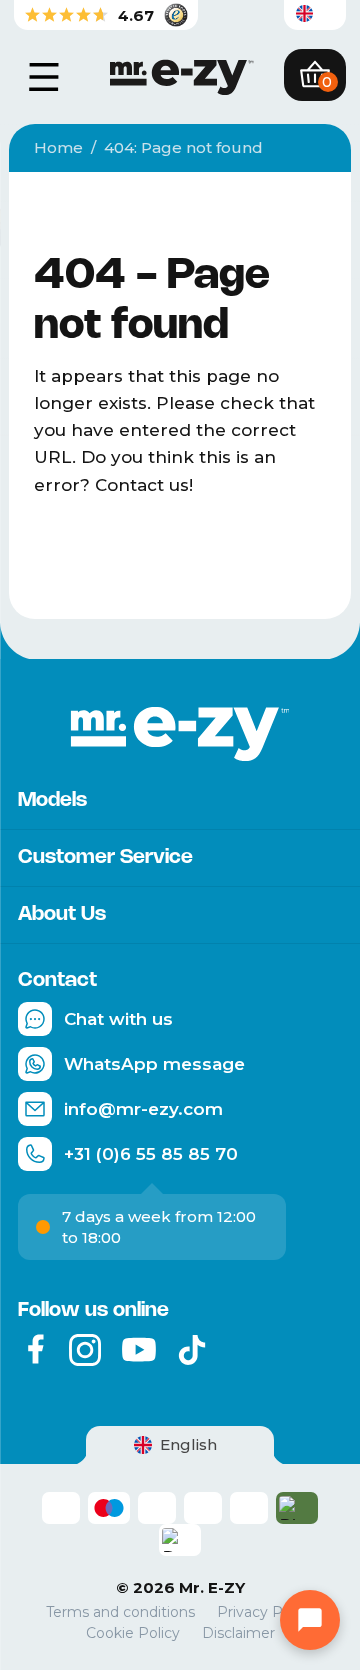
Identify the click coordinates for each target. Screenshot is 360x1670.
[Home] (180, 75)
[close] (44, 77)
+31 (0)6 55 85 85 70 (151, 1154)
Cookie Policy (133, 1633)
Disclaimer (238, 1633)
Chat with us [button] (118, 1019)
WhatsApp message (154, 1064)
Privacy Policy (265, 1612)
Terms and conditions (120, 1612)
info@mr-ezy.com (143, 1109)
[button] (315, 15)
